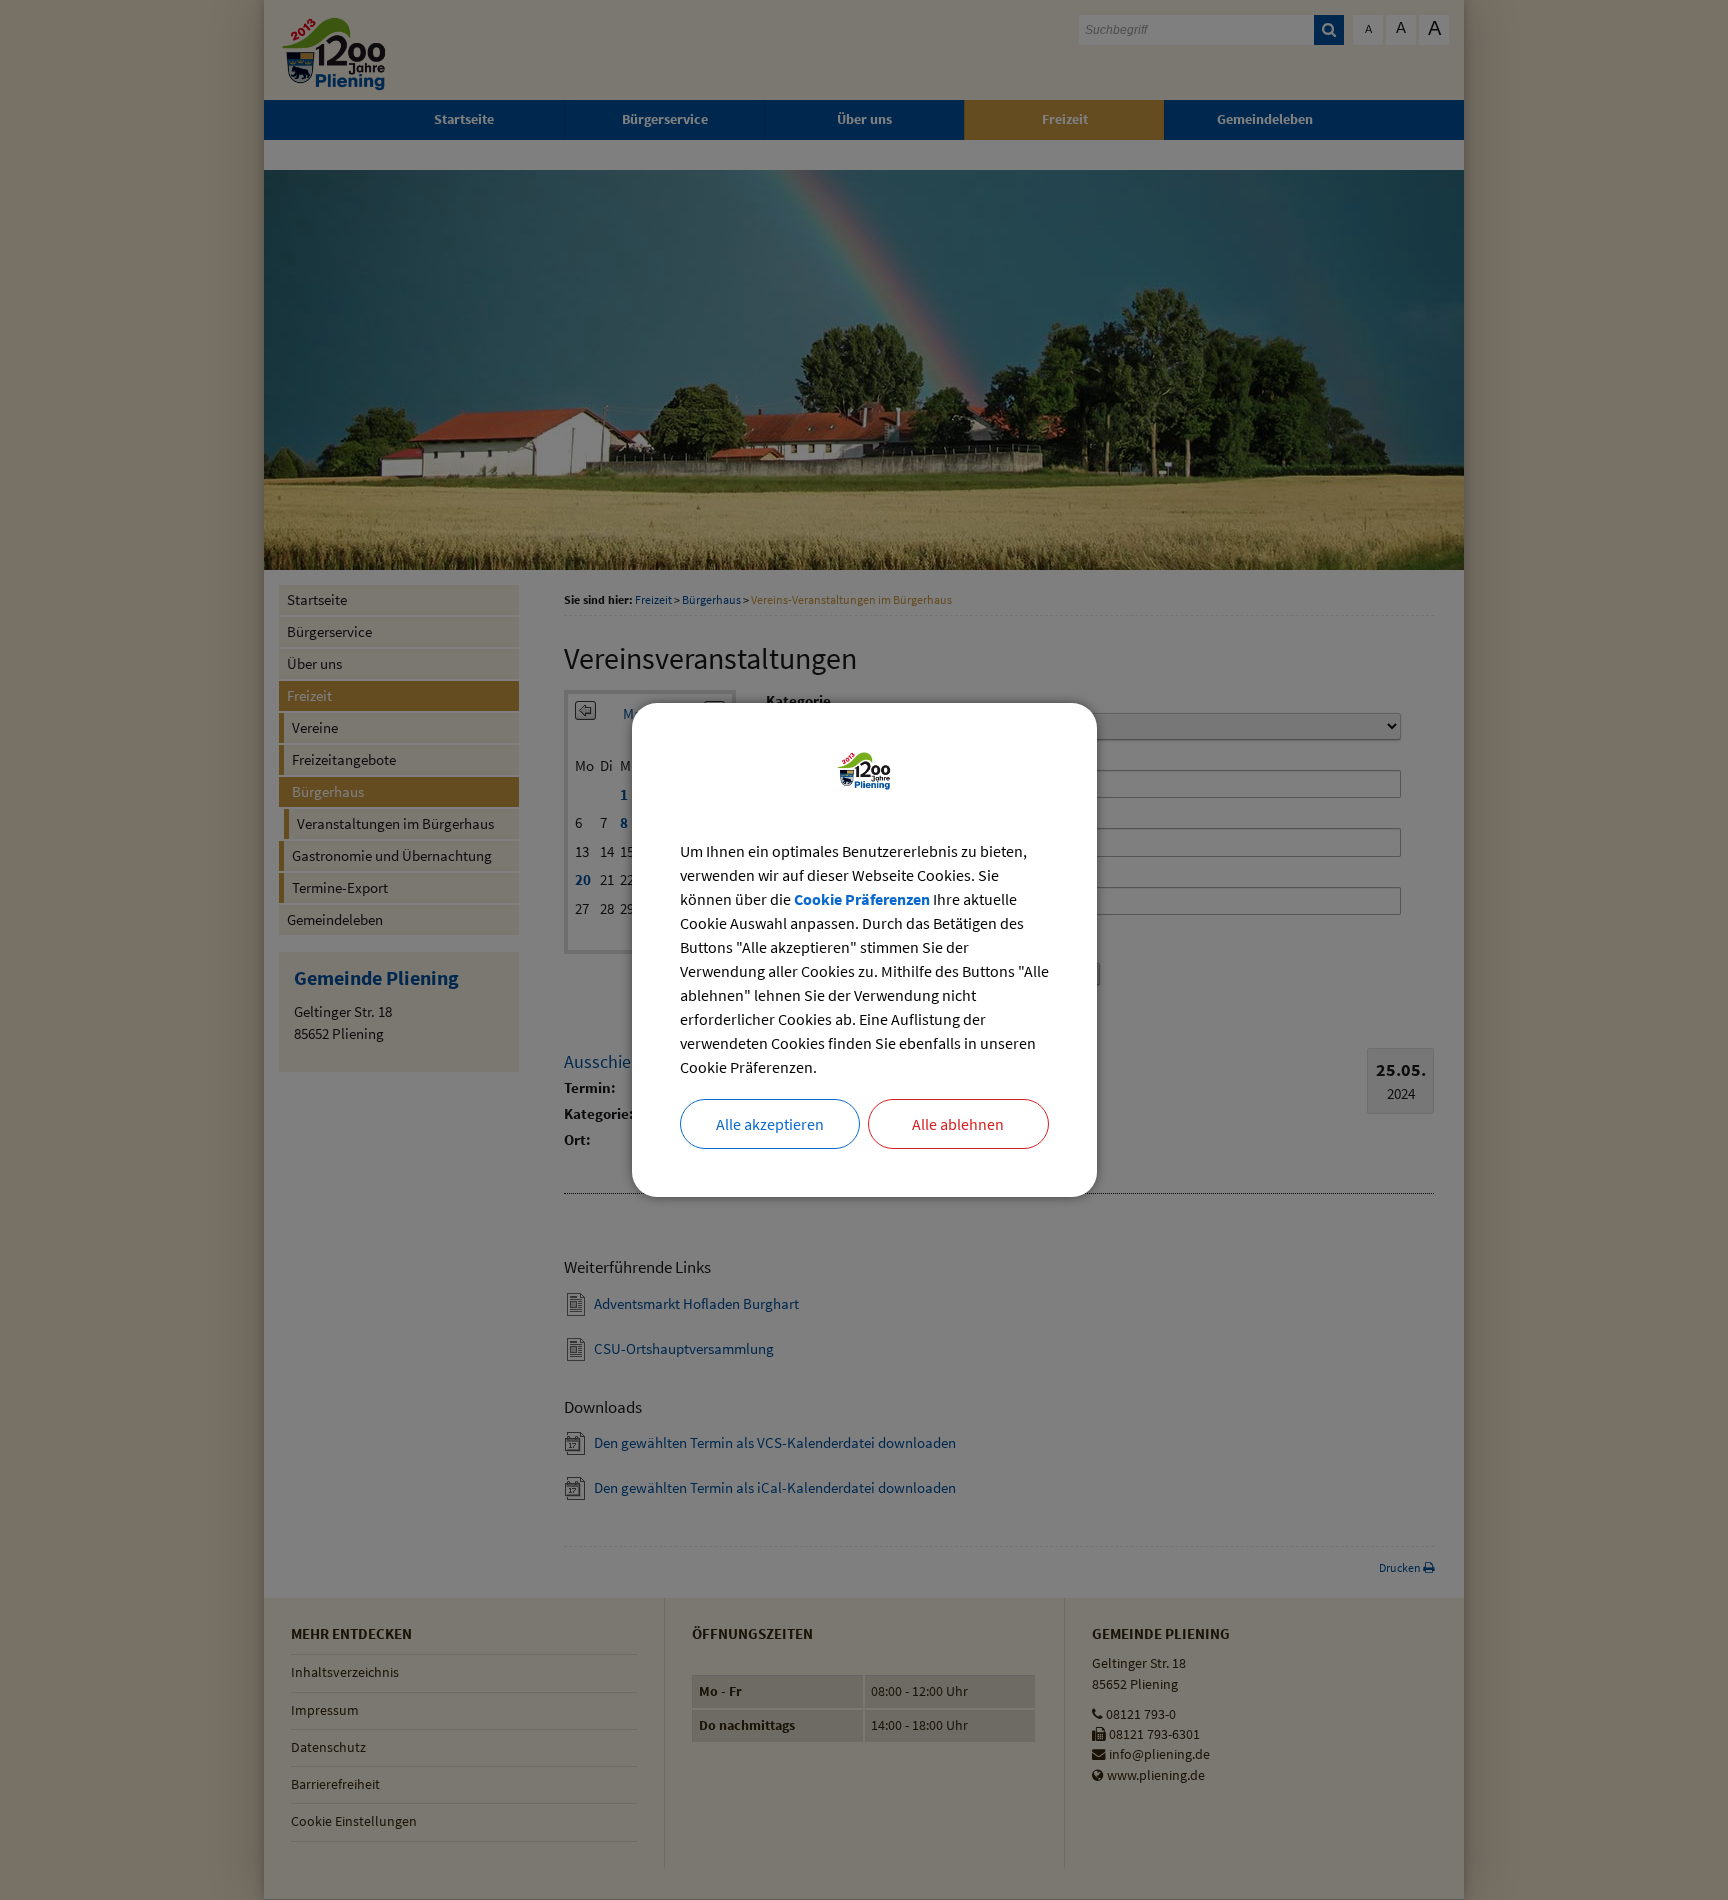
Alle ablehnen (958, 1124)
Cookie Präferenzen (862, 899)
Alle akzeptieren (770, 1124)
